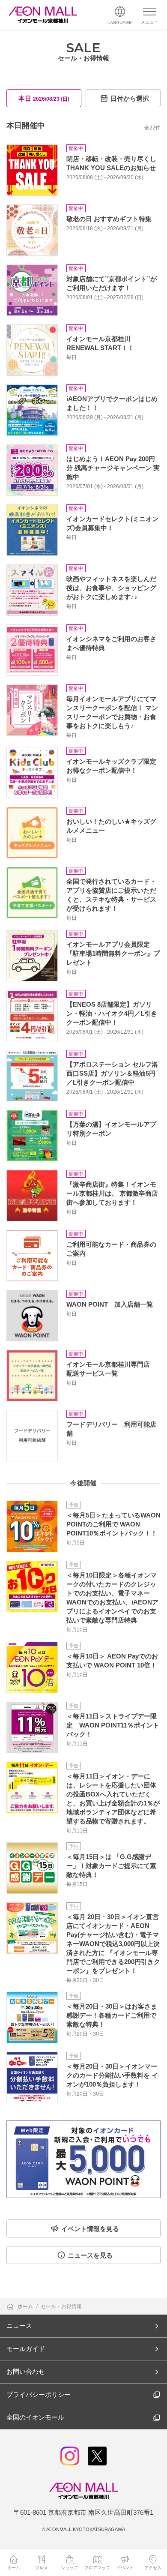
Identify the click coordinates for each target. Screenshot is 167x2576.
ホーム (26, 2306)
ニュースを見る (90, 2255)
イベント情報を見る (90, 2229)
